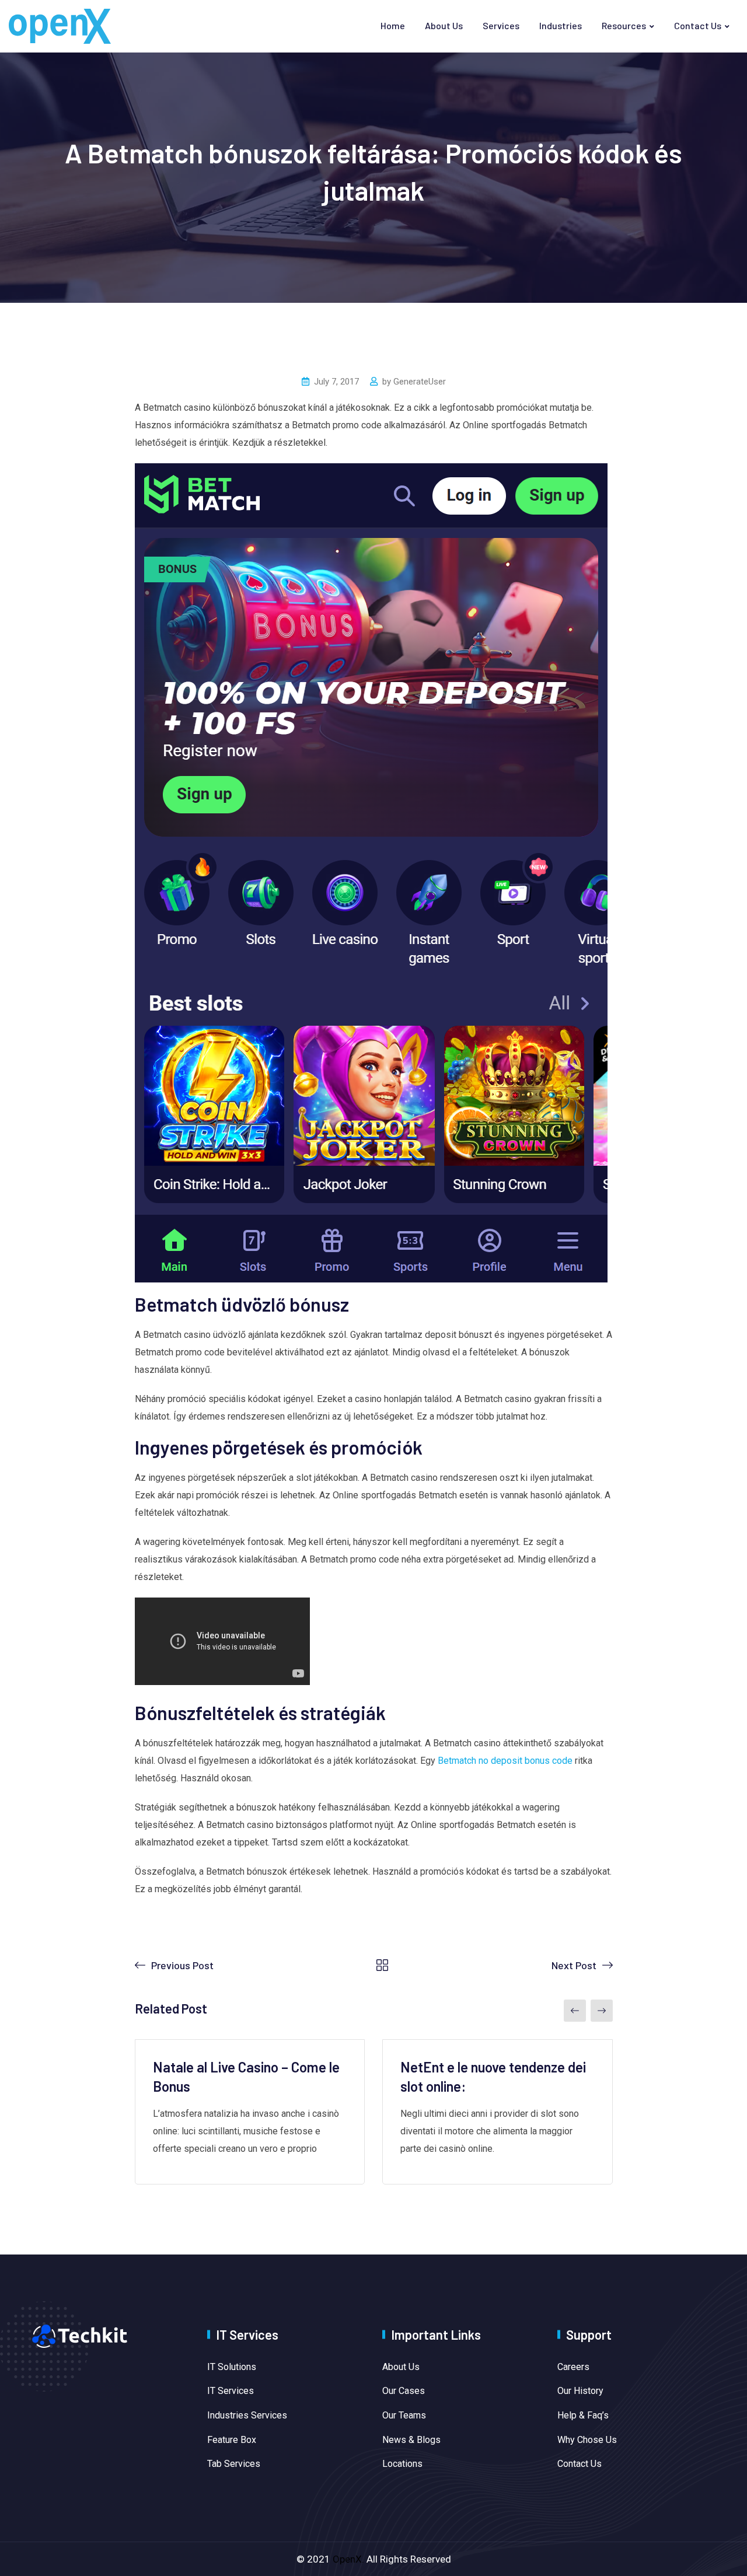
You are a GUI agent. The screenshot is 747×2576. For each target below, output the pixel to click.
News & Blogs (411, 2440)
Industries (561, 25)
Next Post (574, 1965)
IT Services (231, 2391)
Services (501, 25)
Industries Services (247, 2415)
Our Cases (404, 2391)
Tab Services (234, 2464)
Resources (624, 25)
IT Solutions (232, 2367)
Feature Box (232, 2440)
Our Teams (404, 2415)
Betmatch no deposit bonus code (505, 1761)
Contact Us (698, 25)
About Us (444, 25)
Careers (573, 2367)
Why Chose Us (587, 2440)
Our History (580, 2391)
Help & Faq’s (583, 2415)
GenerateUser (420, 382)
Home (393, 25)
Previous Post (182, 1965)
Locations (402, 2464)
